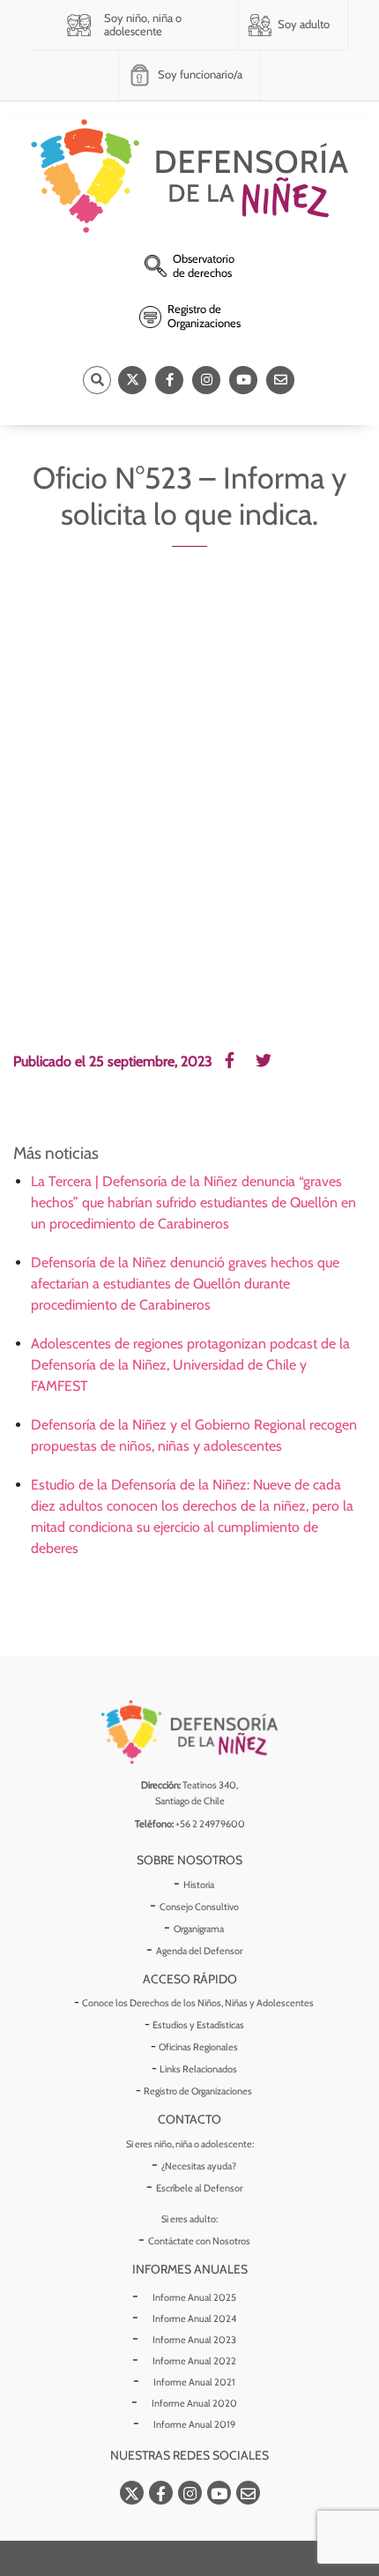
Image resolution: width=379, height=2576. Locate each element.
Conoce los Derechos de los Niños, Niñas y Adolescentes (198, 2003)
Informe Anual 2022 (194, 2361)
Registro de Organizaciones (198, 2091)
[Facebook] (169, 380)
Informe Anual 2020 (194, 2403)
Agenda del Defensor (199, 1951)
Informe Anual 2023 (194, 2340)
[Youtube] (243, 380)
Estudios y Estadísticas (198, 2025)
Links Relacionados (198, 2069)
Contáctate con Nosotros (199, 2241)
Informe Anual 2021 (194, 2382)
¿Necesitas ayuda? (199, 2166)
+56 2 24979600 (210, 1824)
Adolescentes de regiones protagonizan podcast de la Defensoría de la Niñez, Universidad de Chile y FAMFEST (190, 1365)
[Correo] (280, 380)
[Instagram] (206, 380)
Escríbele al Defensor (199, 2188)
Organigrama (199, 1929)
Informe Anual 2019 (194, 2424)
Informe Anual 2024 (194, 2318)
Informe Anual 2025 (194, 2297)
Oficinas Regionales (198, 2047)
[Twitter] (132, 380)
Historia (199, 1885)
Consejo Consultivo (199, 1907)
